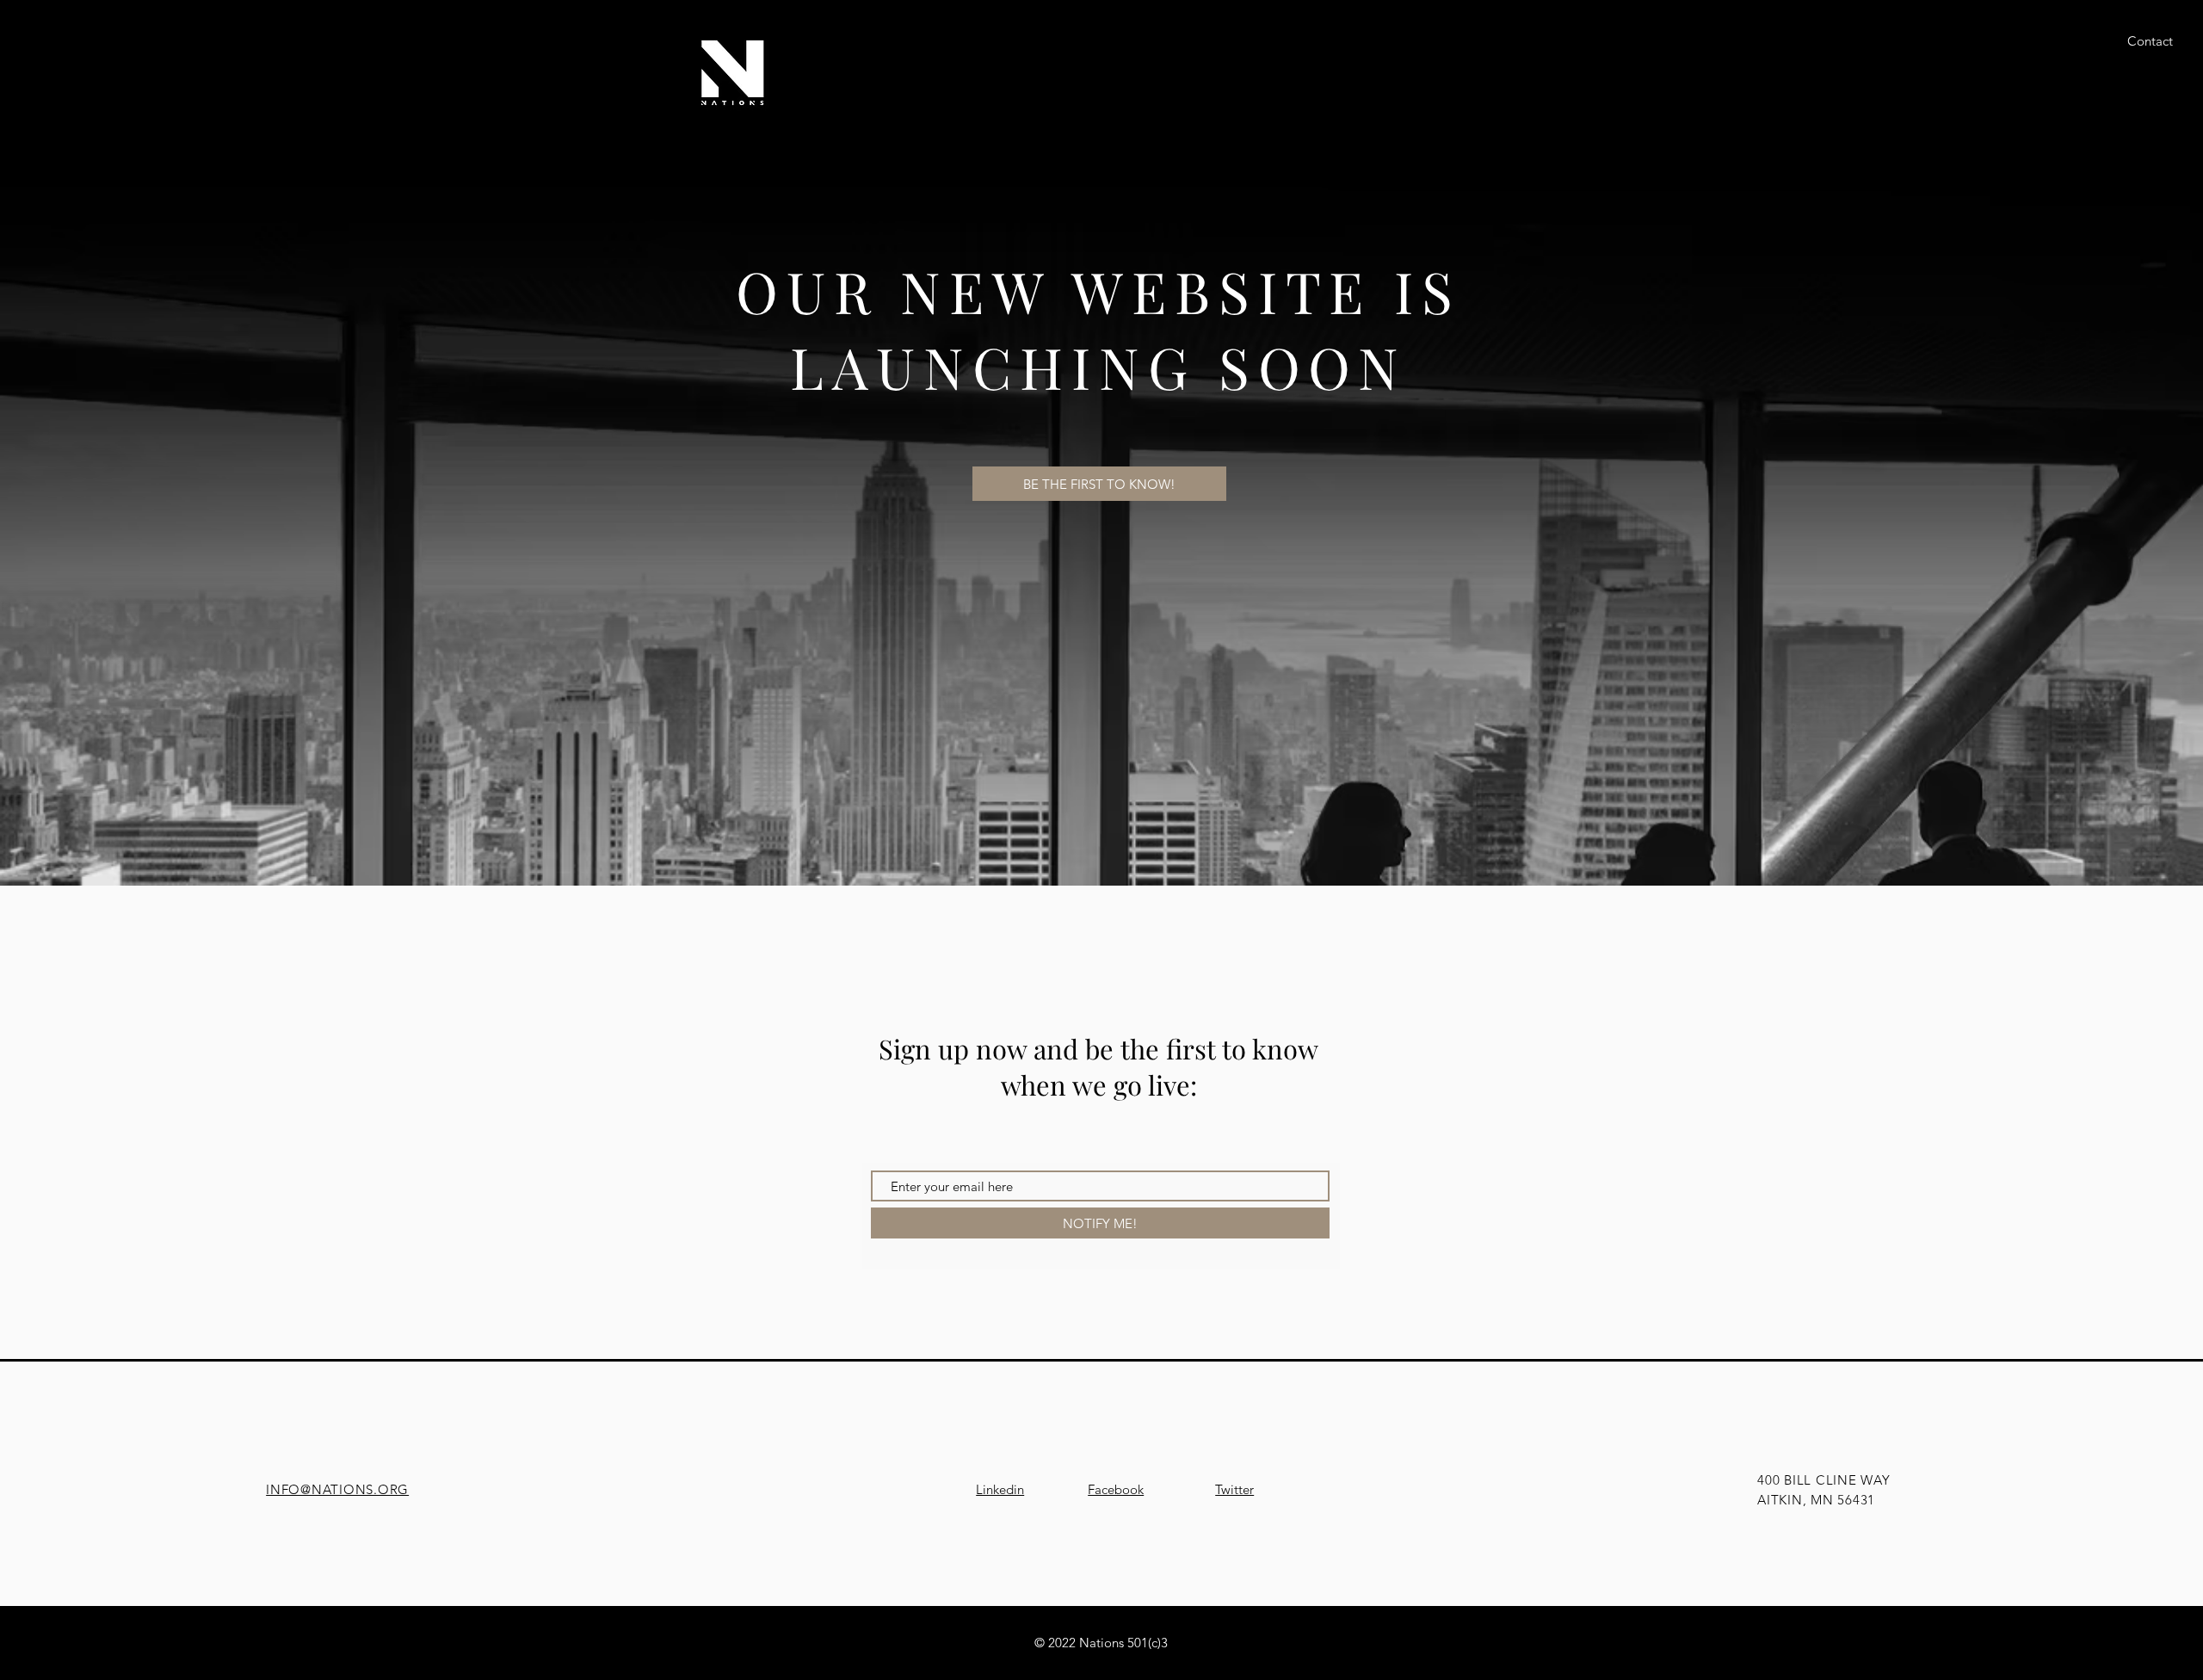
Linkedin (1000, 1489)
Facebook (1116, 1489)
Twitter (1234, 1489)
